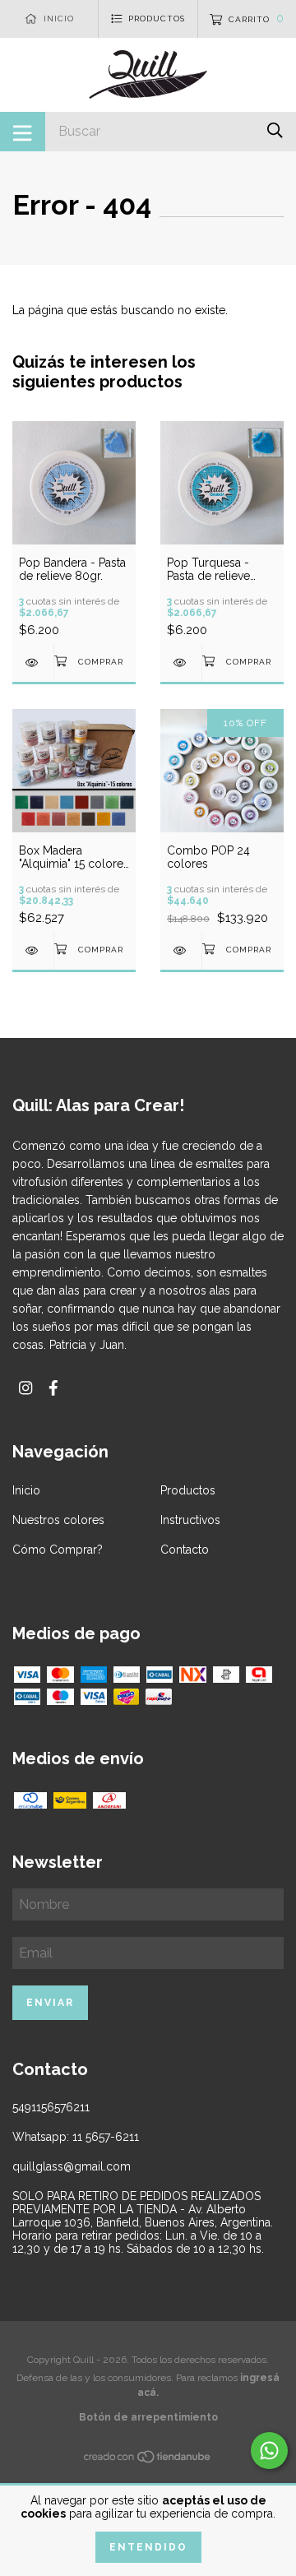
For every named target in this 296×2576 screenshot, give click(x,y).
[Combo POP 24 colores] (181, 950)
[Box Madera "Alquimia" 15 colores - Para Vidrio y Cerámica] (33, 950)
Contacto (185, 1550)
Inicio (26, 1490)
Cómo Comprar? (58, 1550)
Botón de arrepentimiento (148, 2417)
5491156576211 (51, 2107)
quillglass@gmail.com (72, 2166)
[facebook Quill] (53, 1388)
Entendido (148, 2547)
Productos (188, 1490)
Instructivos (190, 1520)
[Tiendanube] (148, 2460)
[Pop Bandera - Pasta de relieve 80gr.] (33, 663)
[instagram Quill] (25, 1388)
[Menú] (23, 132)
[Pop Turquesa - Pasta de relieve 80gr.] (181, 663)
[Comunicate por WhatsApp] (269, 2451)
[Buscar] (275, 130)
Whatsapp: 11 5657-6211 (76, 2137)
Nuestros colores (58, 1520)
